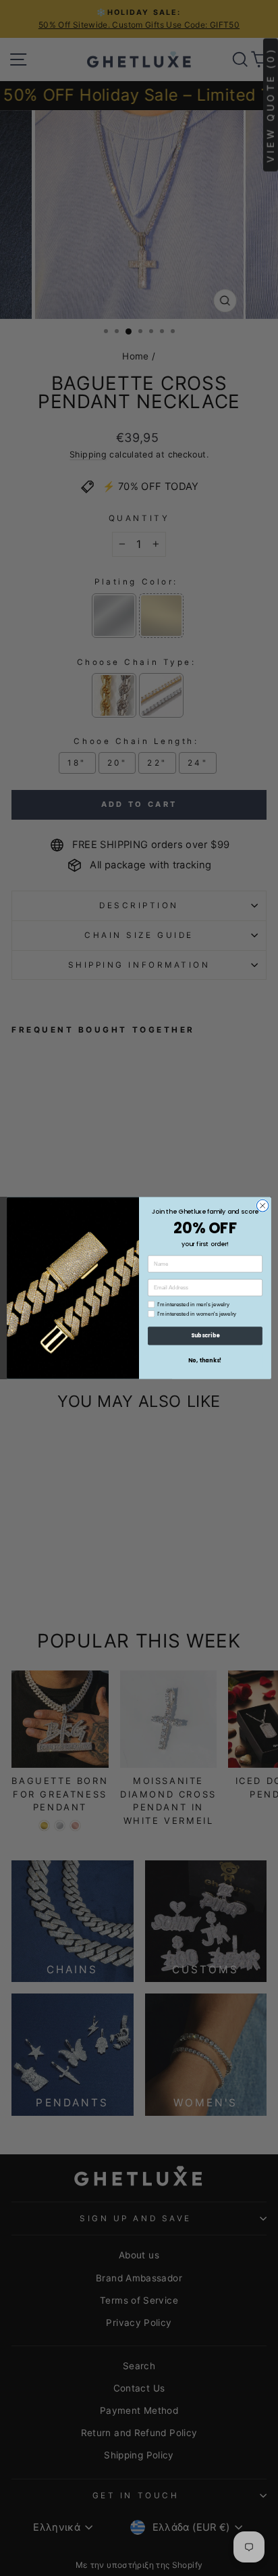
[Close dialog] (262, 1206)
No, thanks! (205, 1360)
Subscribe (205, 1336)
